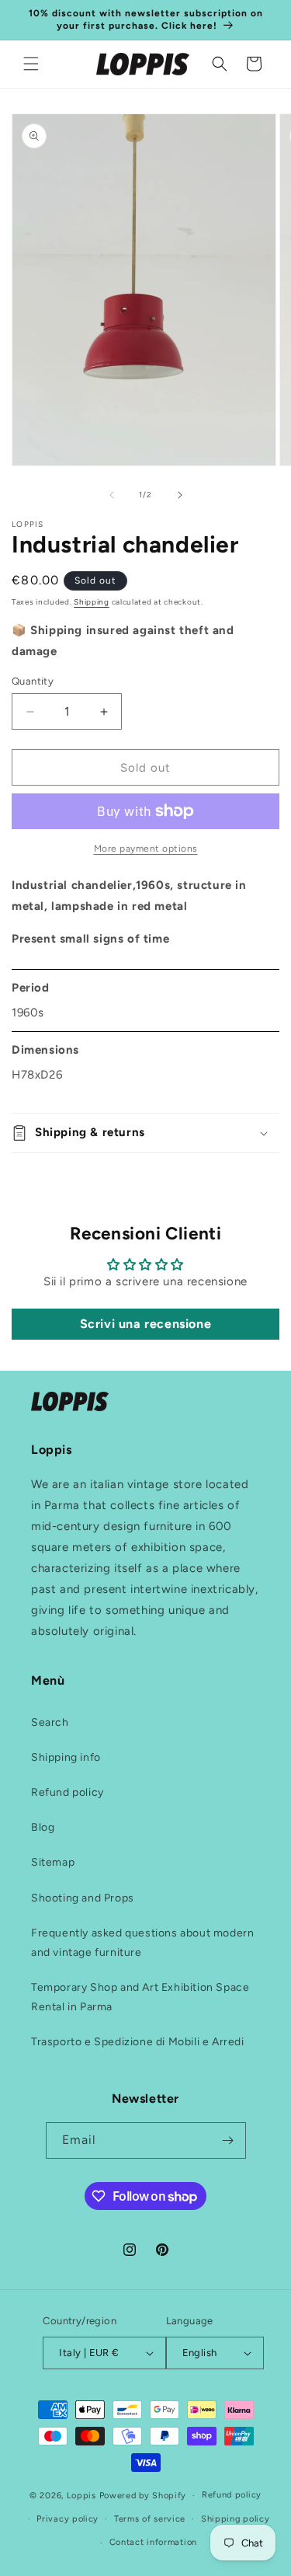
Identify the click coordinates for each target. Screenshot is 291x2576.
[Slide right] (180, 495)
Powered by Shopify (143, 2496)
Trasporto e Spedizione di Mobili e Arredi (138, 2042)
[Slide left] (112, 495)
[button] (31, 64)
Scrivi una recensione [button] (146, 1324)
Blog (43, 1827)
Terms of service (150, 2519)
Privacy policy (68, 2519)
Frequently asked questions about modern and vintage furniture (142, 1943)
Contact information (153, 2542)
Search (50, 1722)
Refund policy (68, 1792)
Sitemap (53, 1862)
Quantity (33, 681)
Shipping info (66, 1757)
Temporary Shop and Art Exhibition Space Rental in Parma (140, 1997)
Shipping (92, 602)
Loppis (83, 2496)
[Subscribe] (228, 2140)
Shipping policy (236, 2519)
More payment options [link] (146, 849)
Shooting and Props (83, 1898)
